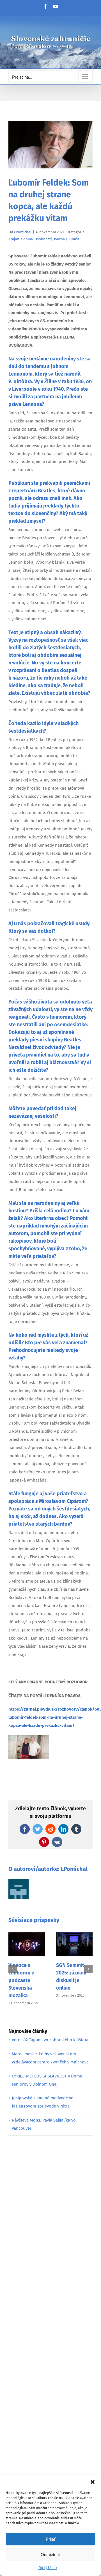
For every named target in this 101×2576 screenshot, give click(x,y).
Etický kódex (48, 2568)
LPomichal (23, 232)
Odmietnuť (50, 2555)
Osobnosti (43, 239)
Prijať (51, 2539)
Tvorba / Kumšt (66, 239)
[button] (93, 2482)
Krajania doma (21, 239)
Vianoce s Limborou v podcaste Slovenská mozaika (21, 1980)
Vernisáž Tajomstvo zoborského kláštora (50, 2040)
